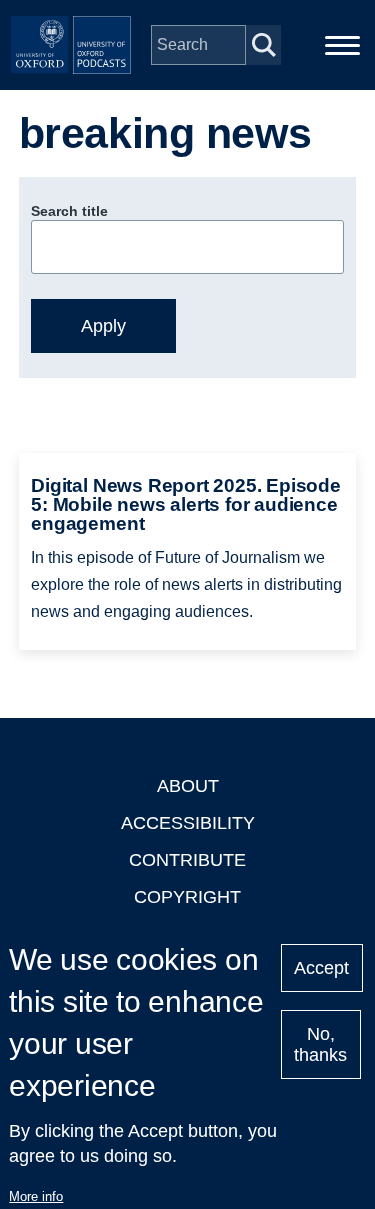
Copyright (187, 897)
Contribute (187, 860)
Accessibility (188, 823)
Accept (321, 968)
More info (36, 1196)
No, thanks (320, 1044)
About (188, 786)
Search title (69, 211)
